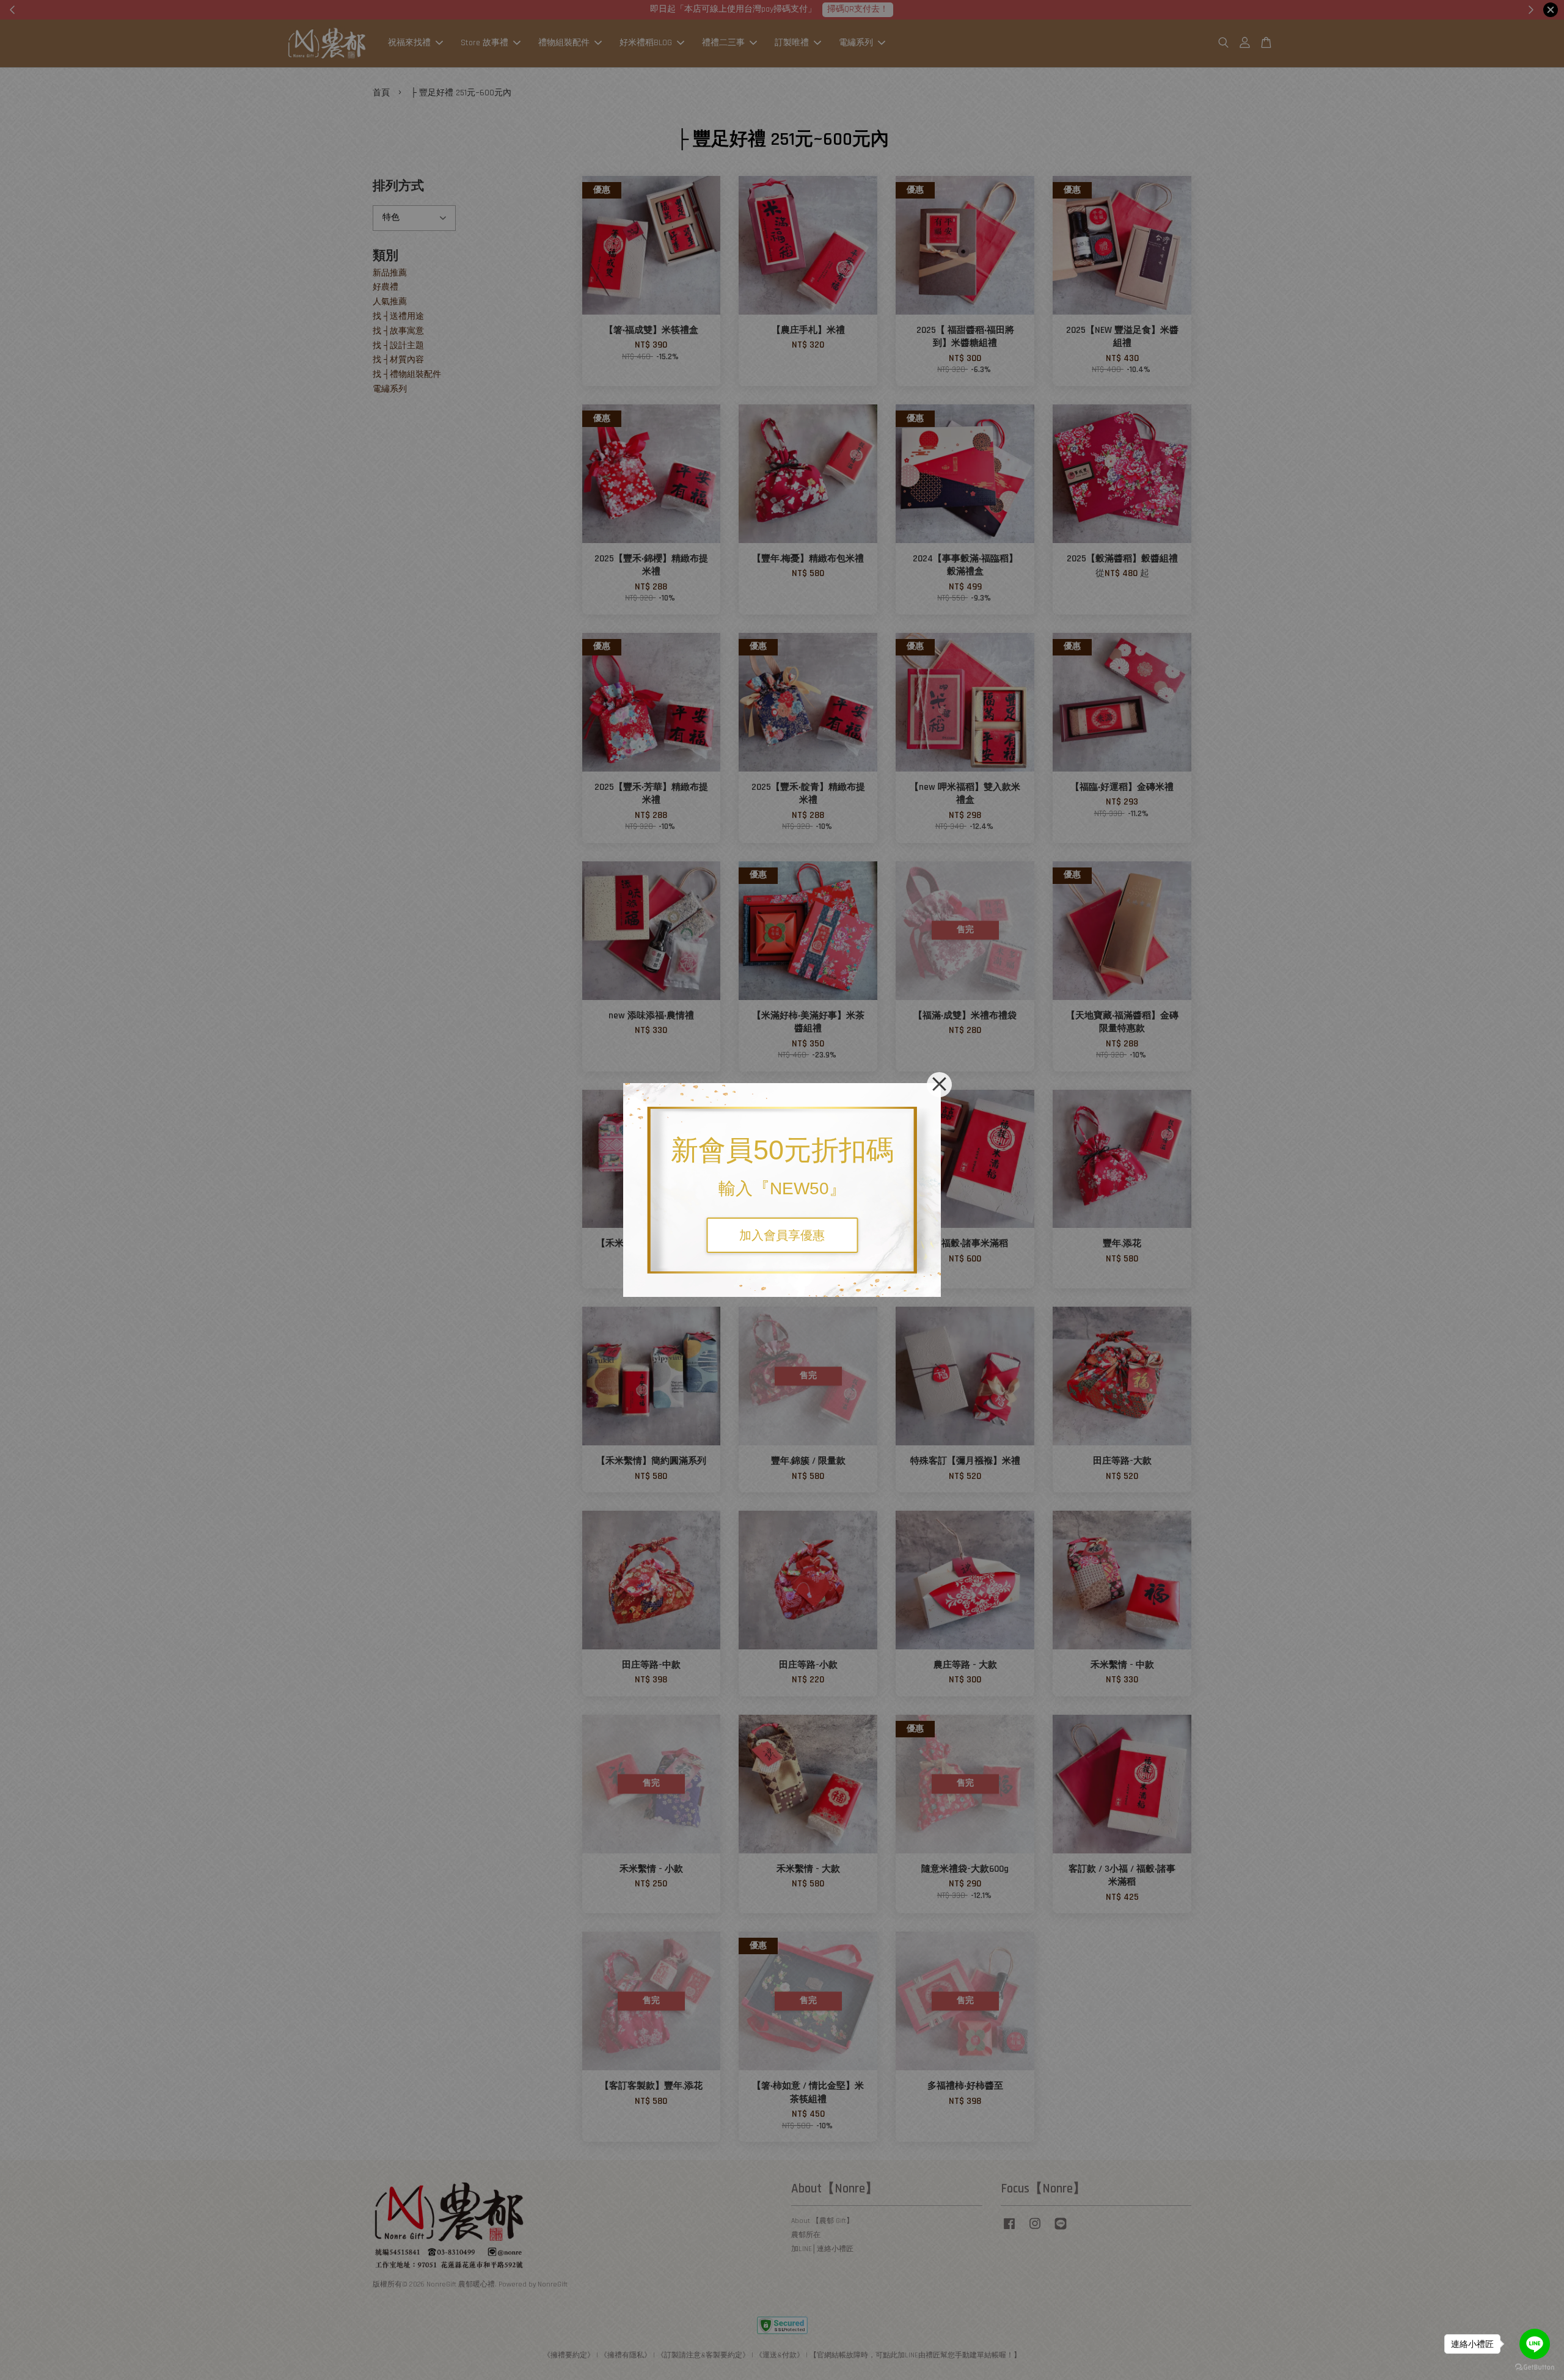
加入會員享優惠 (782, 1235)
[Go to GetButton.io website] (1535, 2367)
